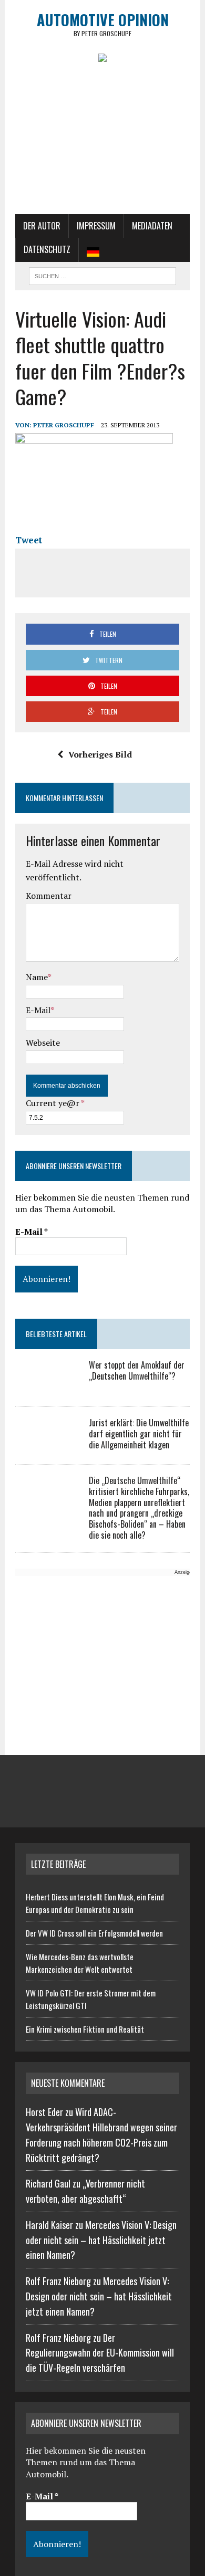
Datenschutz (47, 249)
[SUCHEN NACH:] (102, 275)
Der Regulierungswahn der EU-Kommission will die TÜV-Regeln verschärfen (100, 2353)
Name (37, 977)
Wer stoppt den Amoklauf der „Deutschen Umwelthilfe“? (137, 1370)
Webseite (43, 1043)
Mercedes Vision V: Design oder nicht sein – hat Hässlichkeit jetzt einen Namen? (101, 2240)
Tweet (29, 540)
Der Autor (42, 226)
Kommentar (49, 896)
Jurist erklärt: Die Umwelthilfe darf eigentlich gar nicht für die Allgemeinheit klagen (139, 1434)
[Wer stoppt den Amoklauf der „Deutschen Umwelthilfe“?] (47, 1387)
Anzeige (183, 1572)
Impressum (96, 226)
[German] (93, 250)
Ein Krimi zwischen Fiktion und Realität (85, 2029)
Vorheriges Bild (100, 754)
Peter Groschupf (64, 425)
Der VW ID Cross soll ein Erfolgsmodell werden (94, 1933)
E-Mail (38, 1010)
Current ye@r (55, 1103)
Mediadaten (152, 226)
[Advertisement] (102, 143)
